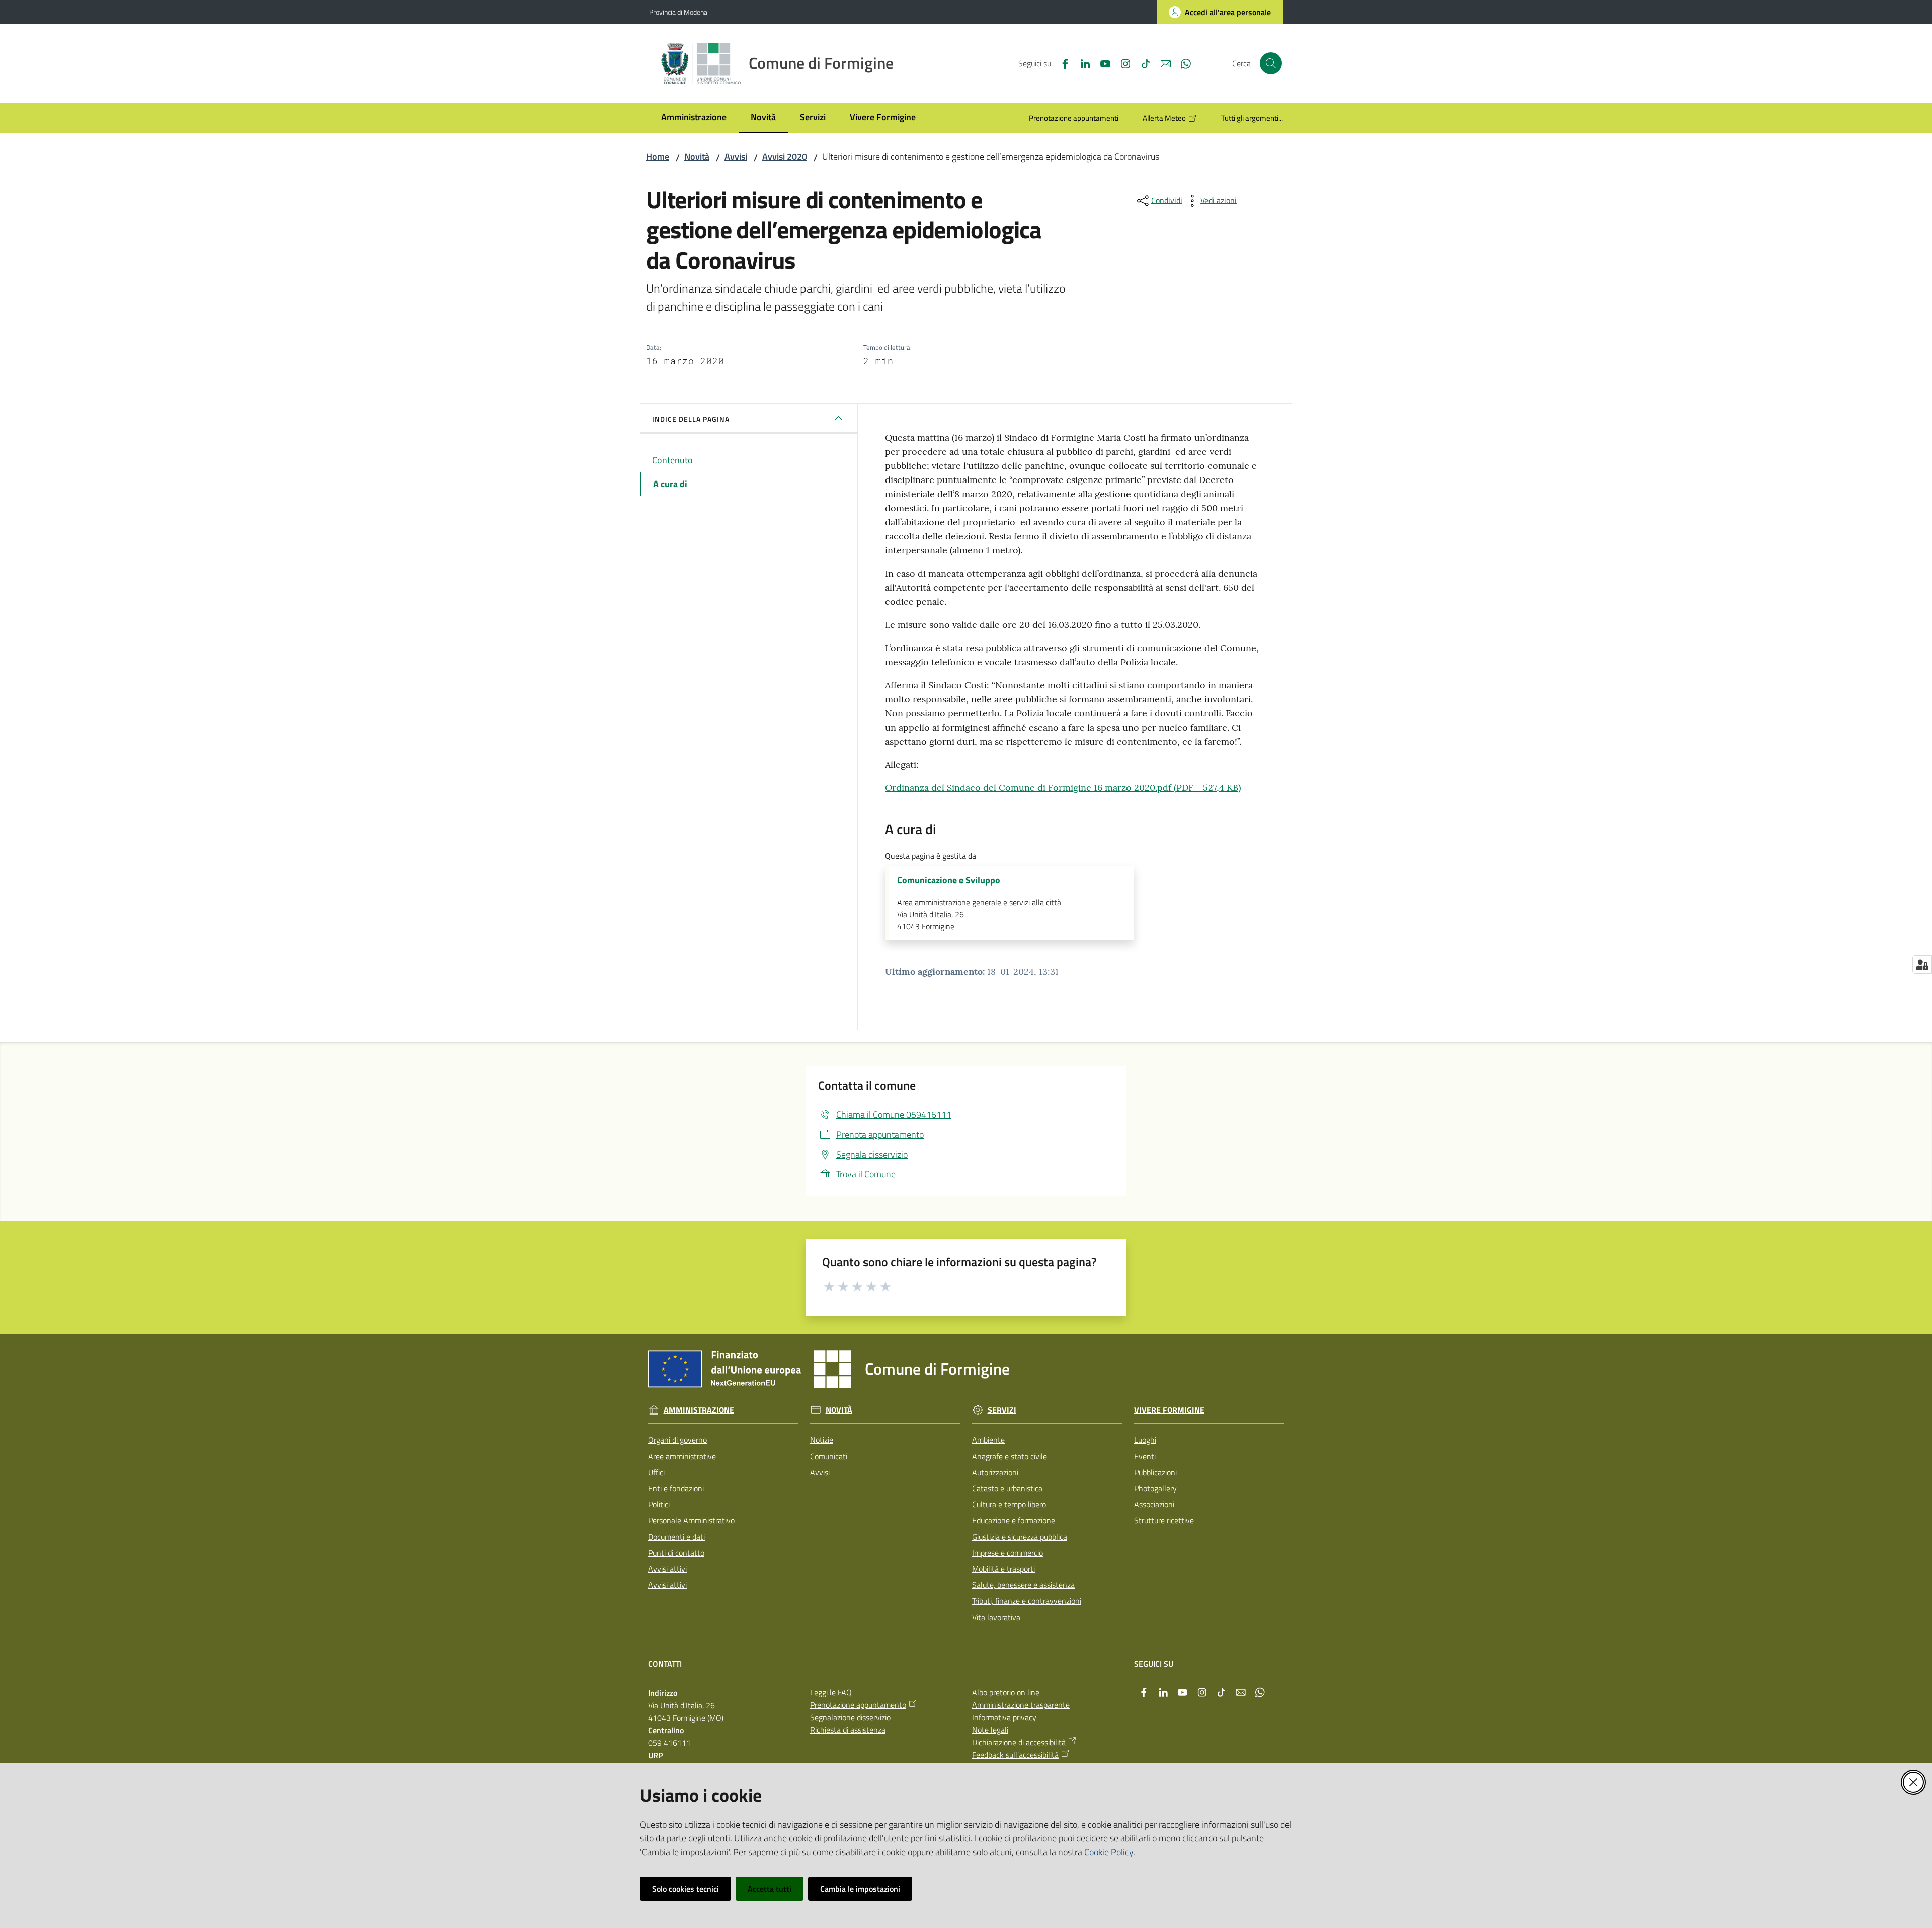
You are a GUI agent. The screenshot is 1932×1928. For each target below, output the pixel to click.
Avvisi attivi (667, 1569)
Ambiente (988, 1440)
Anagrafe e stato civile (1010, 1456)
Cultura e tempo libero (1009, 1504)
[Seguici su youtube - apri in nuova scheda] (1101, 63)
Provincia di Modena (678, 12)
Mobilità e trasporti (1003, 1569)
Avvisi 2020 (785, 157)
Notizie (822, 1440)
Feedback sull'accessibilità (1015, 1755)
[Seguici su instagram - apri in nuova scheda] (1121, 63)
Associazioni (1154, 1504)
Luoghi (1145, 1440)
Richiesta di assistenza (848, 1730)
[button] (1271, 63)
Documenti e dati (676, 1537)
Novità (697, 157)
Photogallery (1155, 1488)
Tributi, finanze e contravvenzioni (1027, 1601)
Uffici (656, 1472)
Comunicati (829, 1456)
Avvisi (736, 157)
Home (658, 157)
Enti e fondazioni (676, 1488)
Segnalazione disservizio (850, 1717)
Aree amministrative (682, 1456)
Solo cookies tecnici (686, 1889)
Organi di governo (677, 1440)
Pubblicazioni (1155, 1472)
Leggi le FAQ (831, 1692)
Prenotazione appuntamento (858, 1705)
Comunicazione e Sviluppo (949, 880)
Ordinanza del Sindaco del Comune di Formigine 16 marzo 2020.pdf (1063, 788)
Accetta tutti (770, 1889)
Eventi (1145, 1456)
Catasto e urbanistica (1007, 1488)
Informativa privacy (1004, 1717)
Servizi (1002, 1410)
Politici (659, 1504)
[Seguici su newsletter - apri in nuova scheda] (1162, 63)
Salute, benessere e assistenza (1023, 1585)
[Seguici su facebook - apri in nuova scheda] (1061, 63)
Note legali (990, 1730)
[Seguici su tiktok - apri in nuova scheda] (1142, 63)
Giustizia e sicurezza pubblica (1020, 1537)
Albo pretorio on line (1006, 1692)
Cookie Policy (1109, 1852)
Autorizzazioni (995, 1472)
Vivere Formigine (1169, 1410)
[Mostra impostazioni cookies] (1922, 965)
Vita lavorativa (996, 1617)
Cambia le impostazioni (860, 1889)
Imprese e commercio (1008, 1553)
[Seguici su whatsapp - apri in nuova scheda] (1182, 63)
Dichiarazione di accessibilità (1019, 1742)
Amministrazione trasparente (1021, 1705)
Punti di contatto (676, 1553)
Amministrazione (699, 1410)
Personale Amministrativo (691, 1520)
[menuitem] (694, 118)
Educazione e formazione (1014, 1520)
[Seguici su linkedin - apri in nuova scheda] (1081, 63)
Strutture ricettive (1164, 1520)
